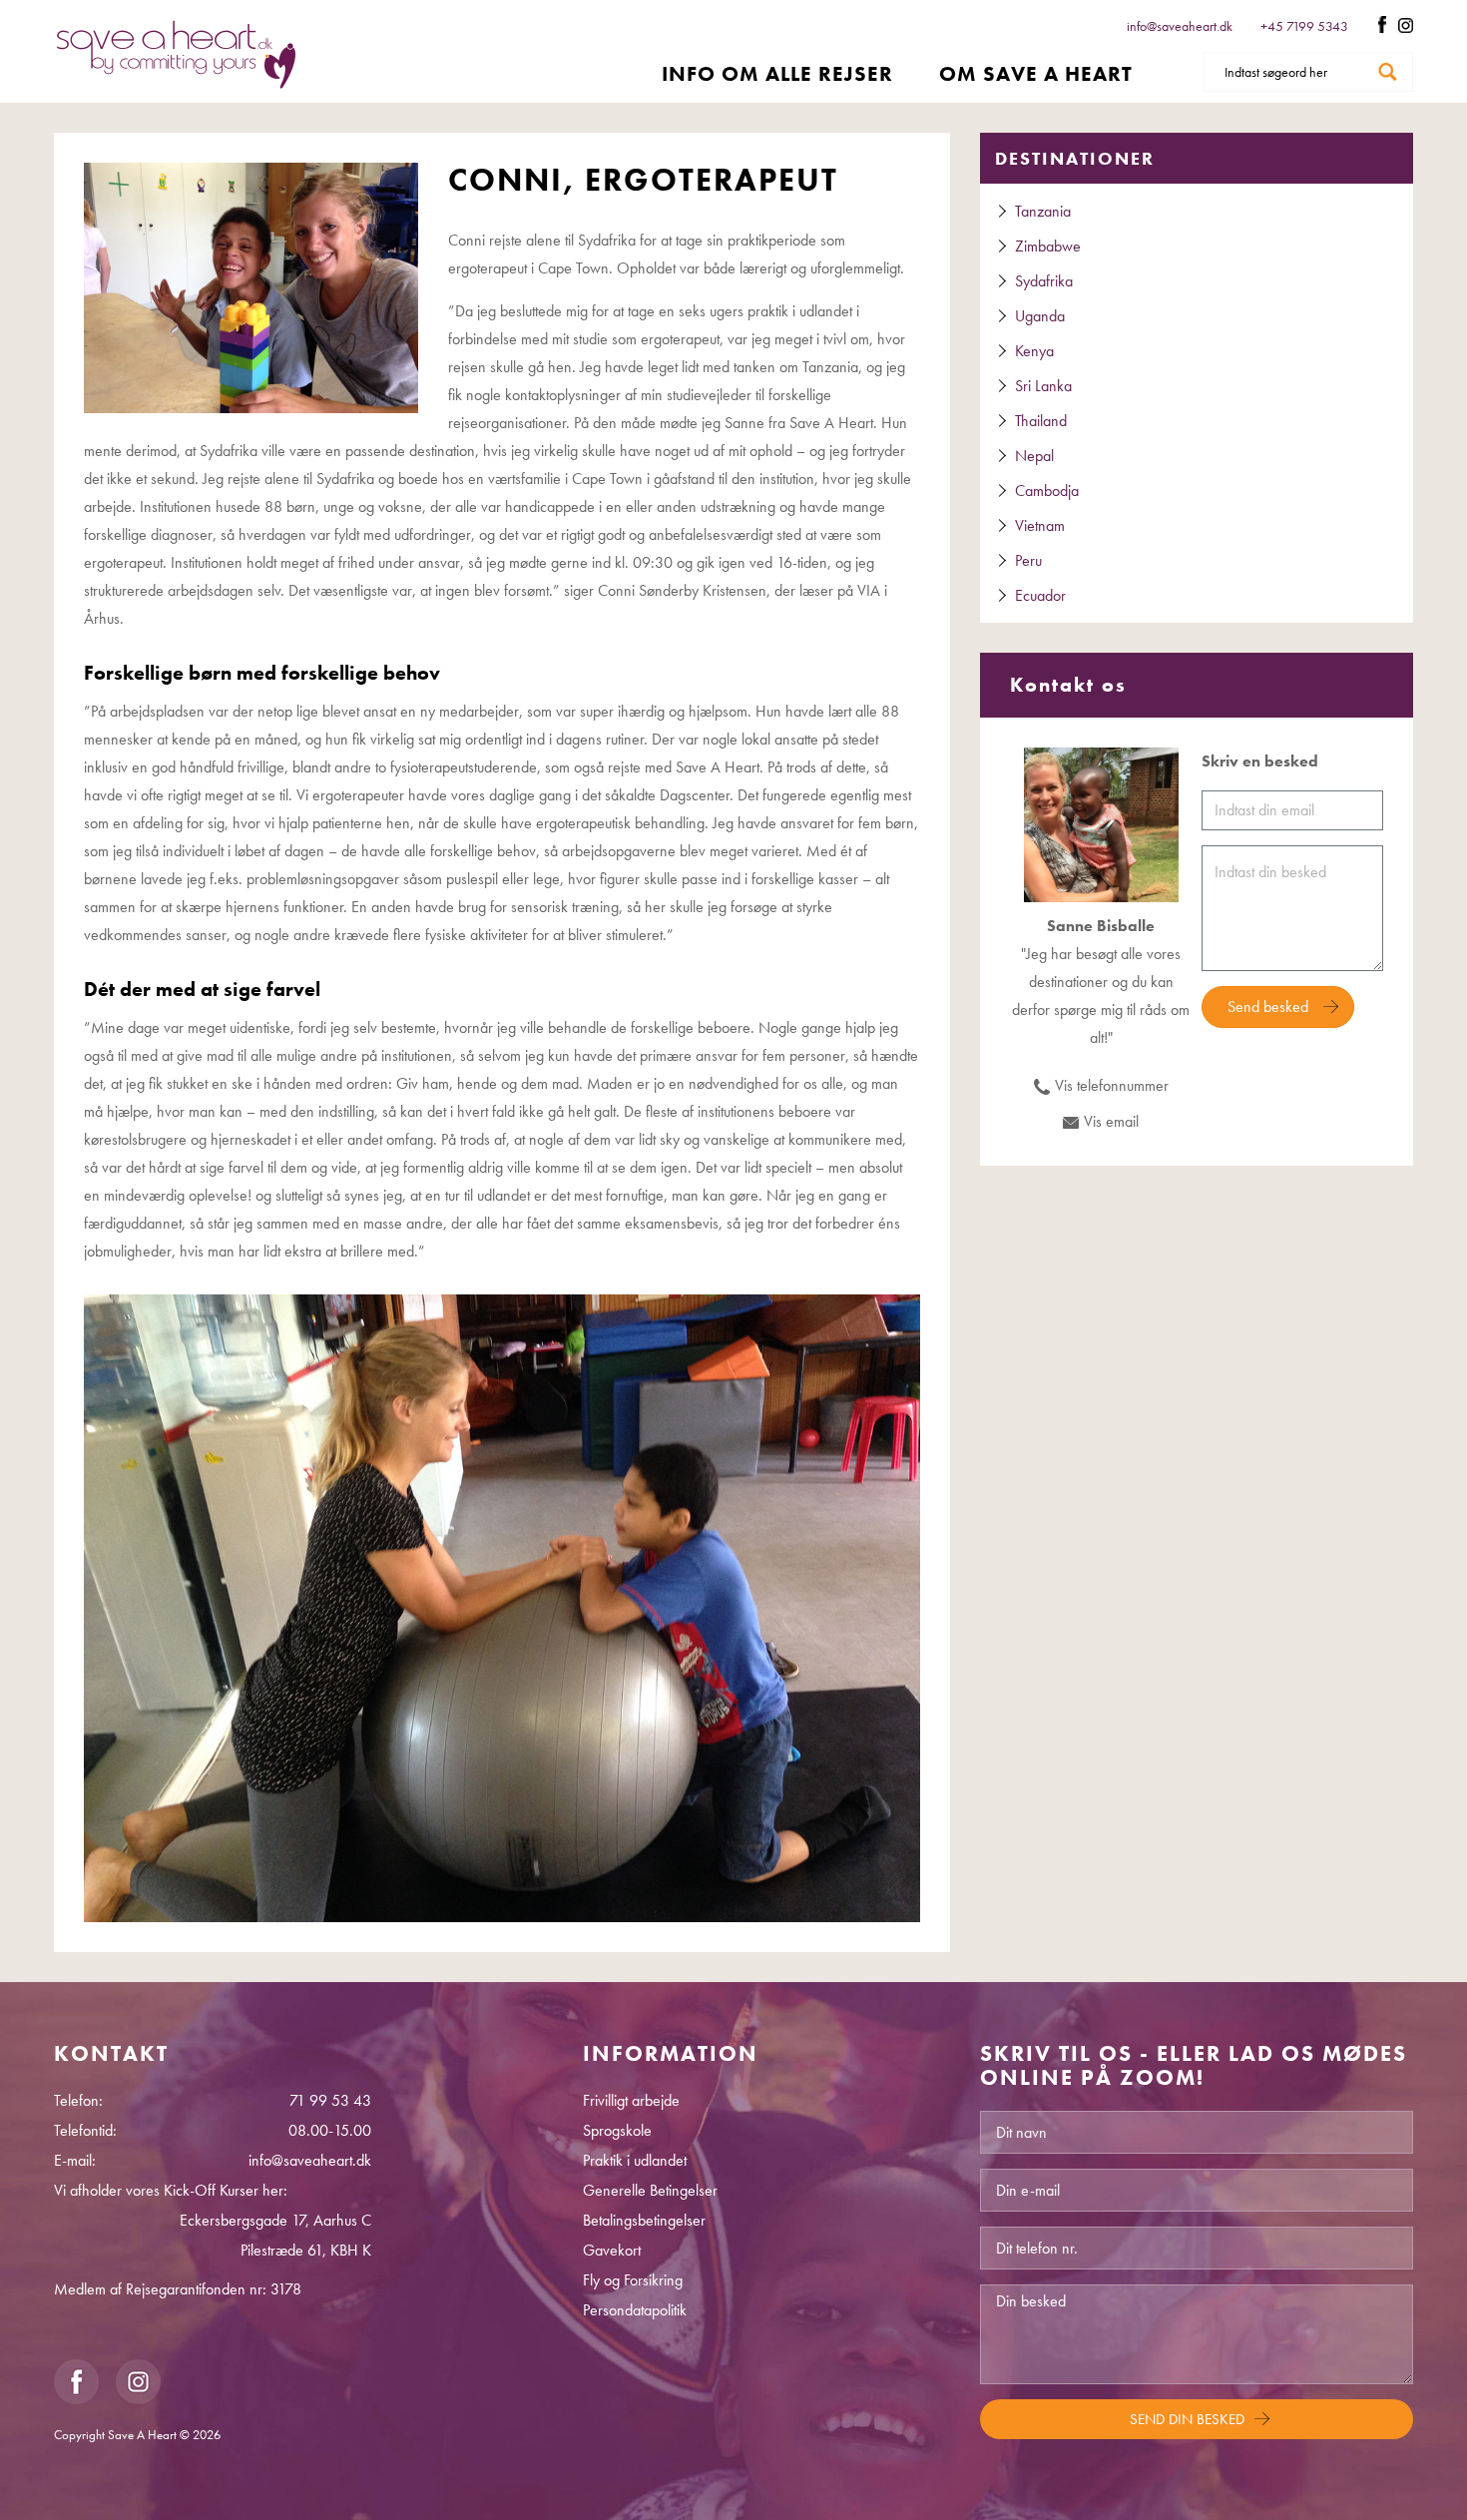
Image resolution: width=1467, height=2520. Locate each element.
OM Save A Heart (1036, 73)
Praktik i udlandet (635, 2160)
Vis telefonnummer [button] (1112, 1085)
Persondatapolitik (635, 2310)
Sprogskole (617, 2130)
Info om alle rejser (777, 73)
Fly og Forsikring (633, 2280)
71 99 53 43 (330, 2100)
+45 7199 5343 (1306, 26)
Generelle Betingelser (650, 2190)
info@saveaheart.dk (1180, 26)
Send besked (1268, 1007)
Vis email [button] (1111, 1121)
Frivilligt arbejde (631, 2100)
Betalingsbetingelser (644, 2220)
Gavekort (612, 2250)
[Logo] (176, 54)
